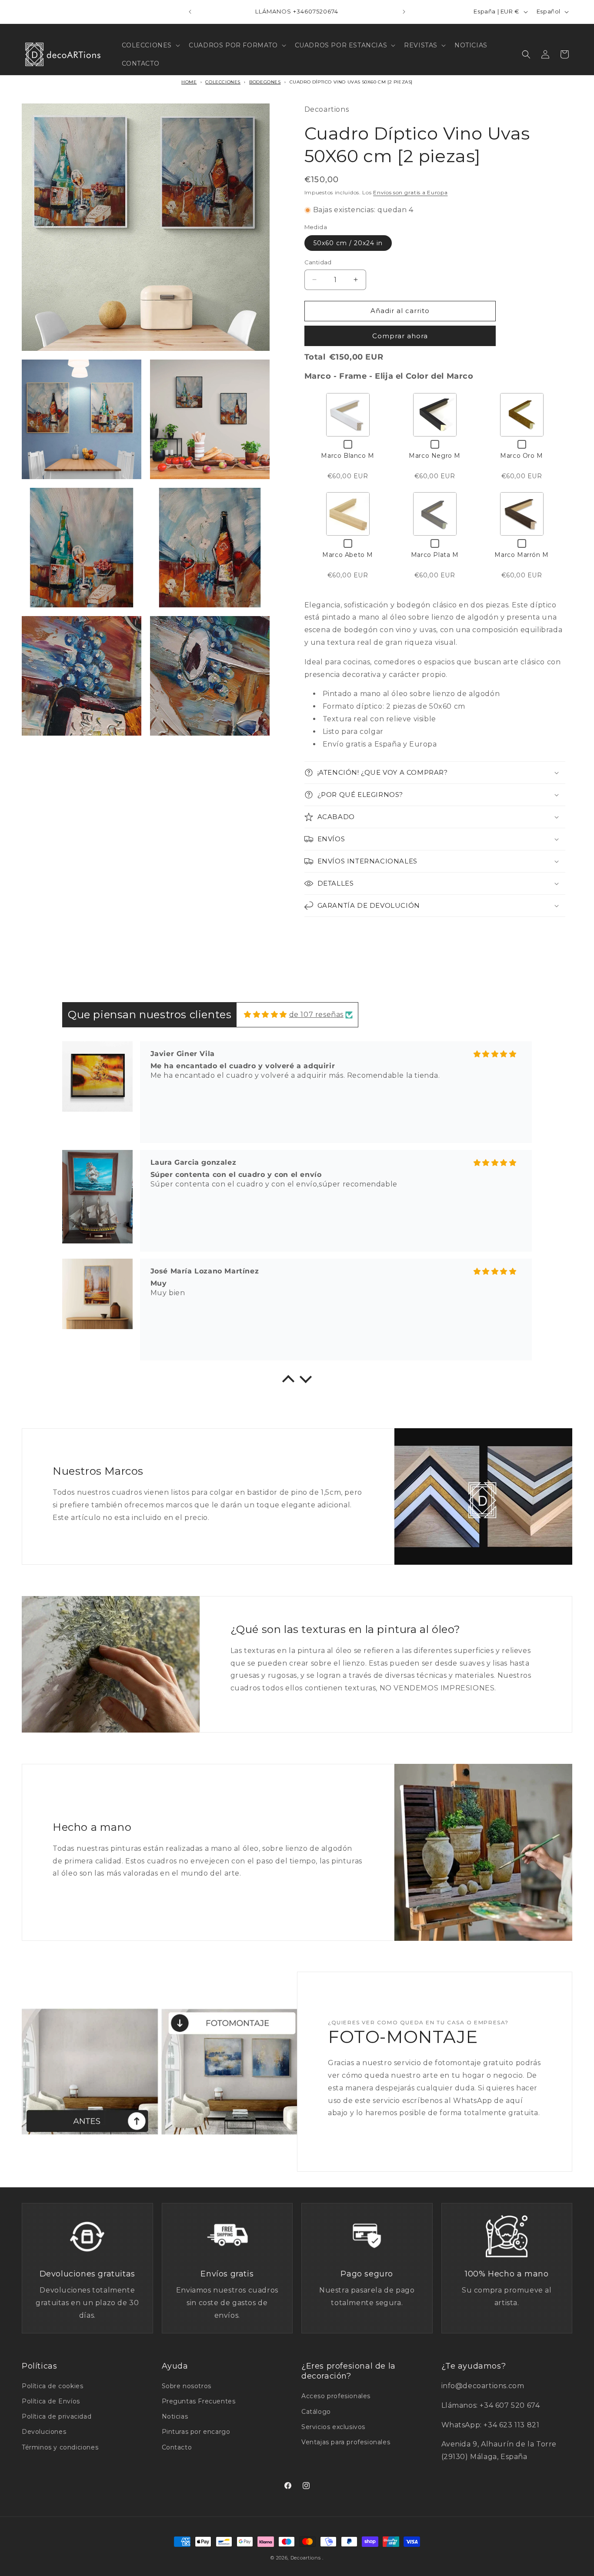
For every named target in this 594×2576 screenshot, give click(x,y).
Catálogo (316, 2412)
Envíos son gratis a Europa (410, 192)
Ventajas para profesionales (346, 2442)
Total (315, 357)
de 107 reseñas (316, 1015)
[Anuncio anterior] (190, 12)
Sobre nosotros (187, 2386)
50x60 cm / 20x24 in (348, 243)
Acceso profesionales (336, 2396)
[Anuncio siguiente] (404, 12)
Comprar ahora (400, 336)
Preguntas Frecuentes (199, 2401)
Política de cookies (52, 2386)
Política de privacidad (57, 2416)
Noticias (175, 2416)
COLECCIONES (223, 82)
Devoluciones (44, 2432)
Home (189, 82)
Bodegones (265, 82)
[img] (265, 1015)
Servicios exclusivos (333, 2427)
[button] (150, 45)
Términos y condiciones (60, 2447)
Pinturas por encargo (196, 2432)
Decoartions (306, 2558)
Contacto (177, 2447)
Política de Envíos (51, 2401)
